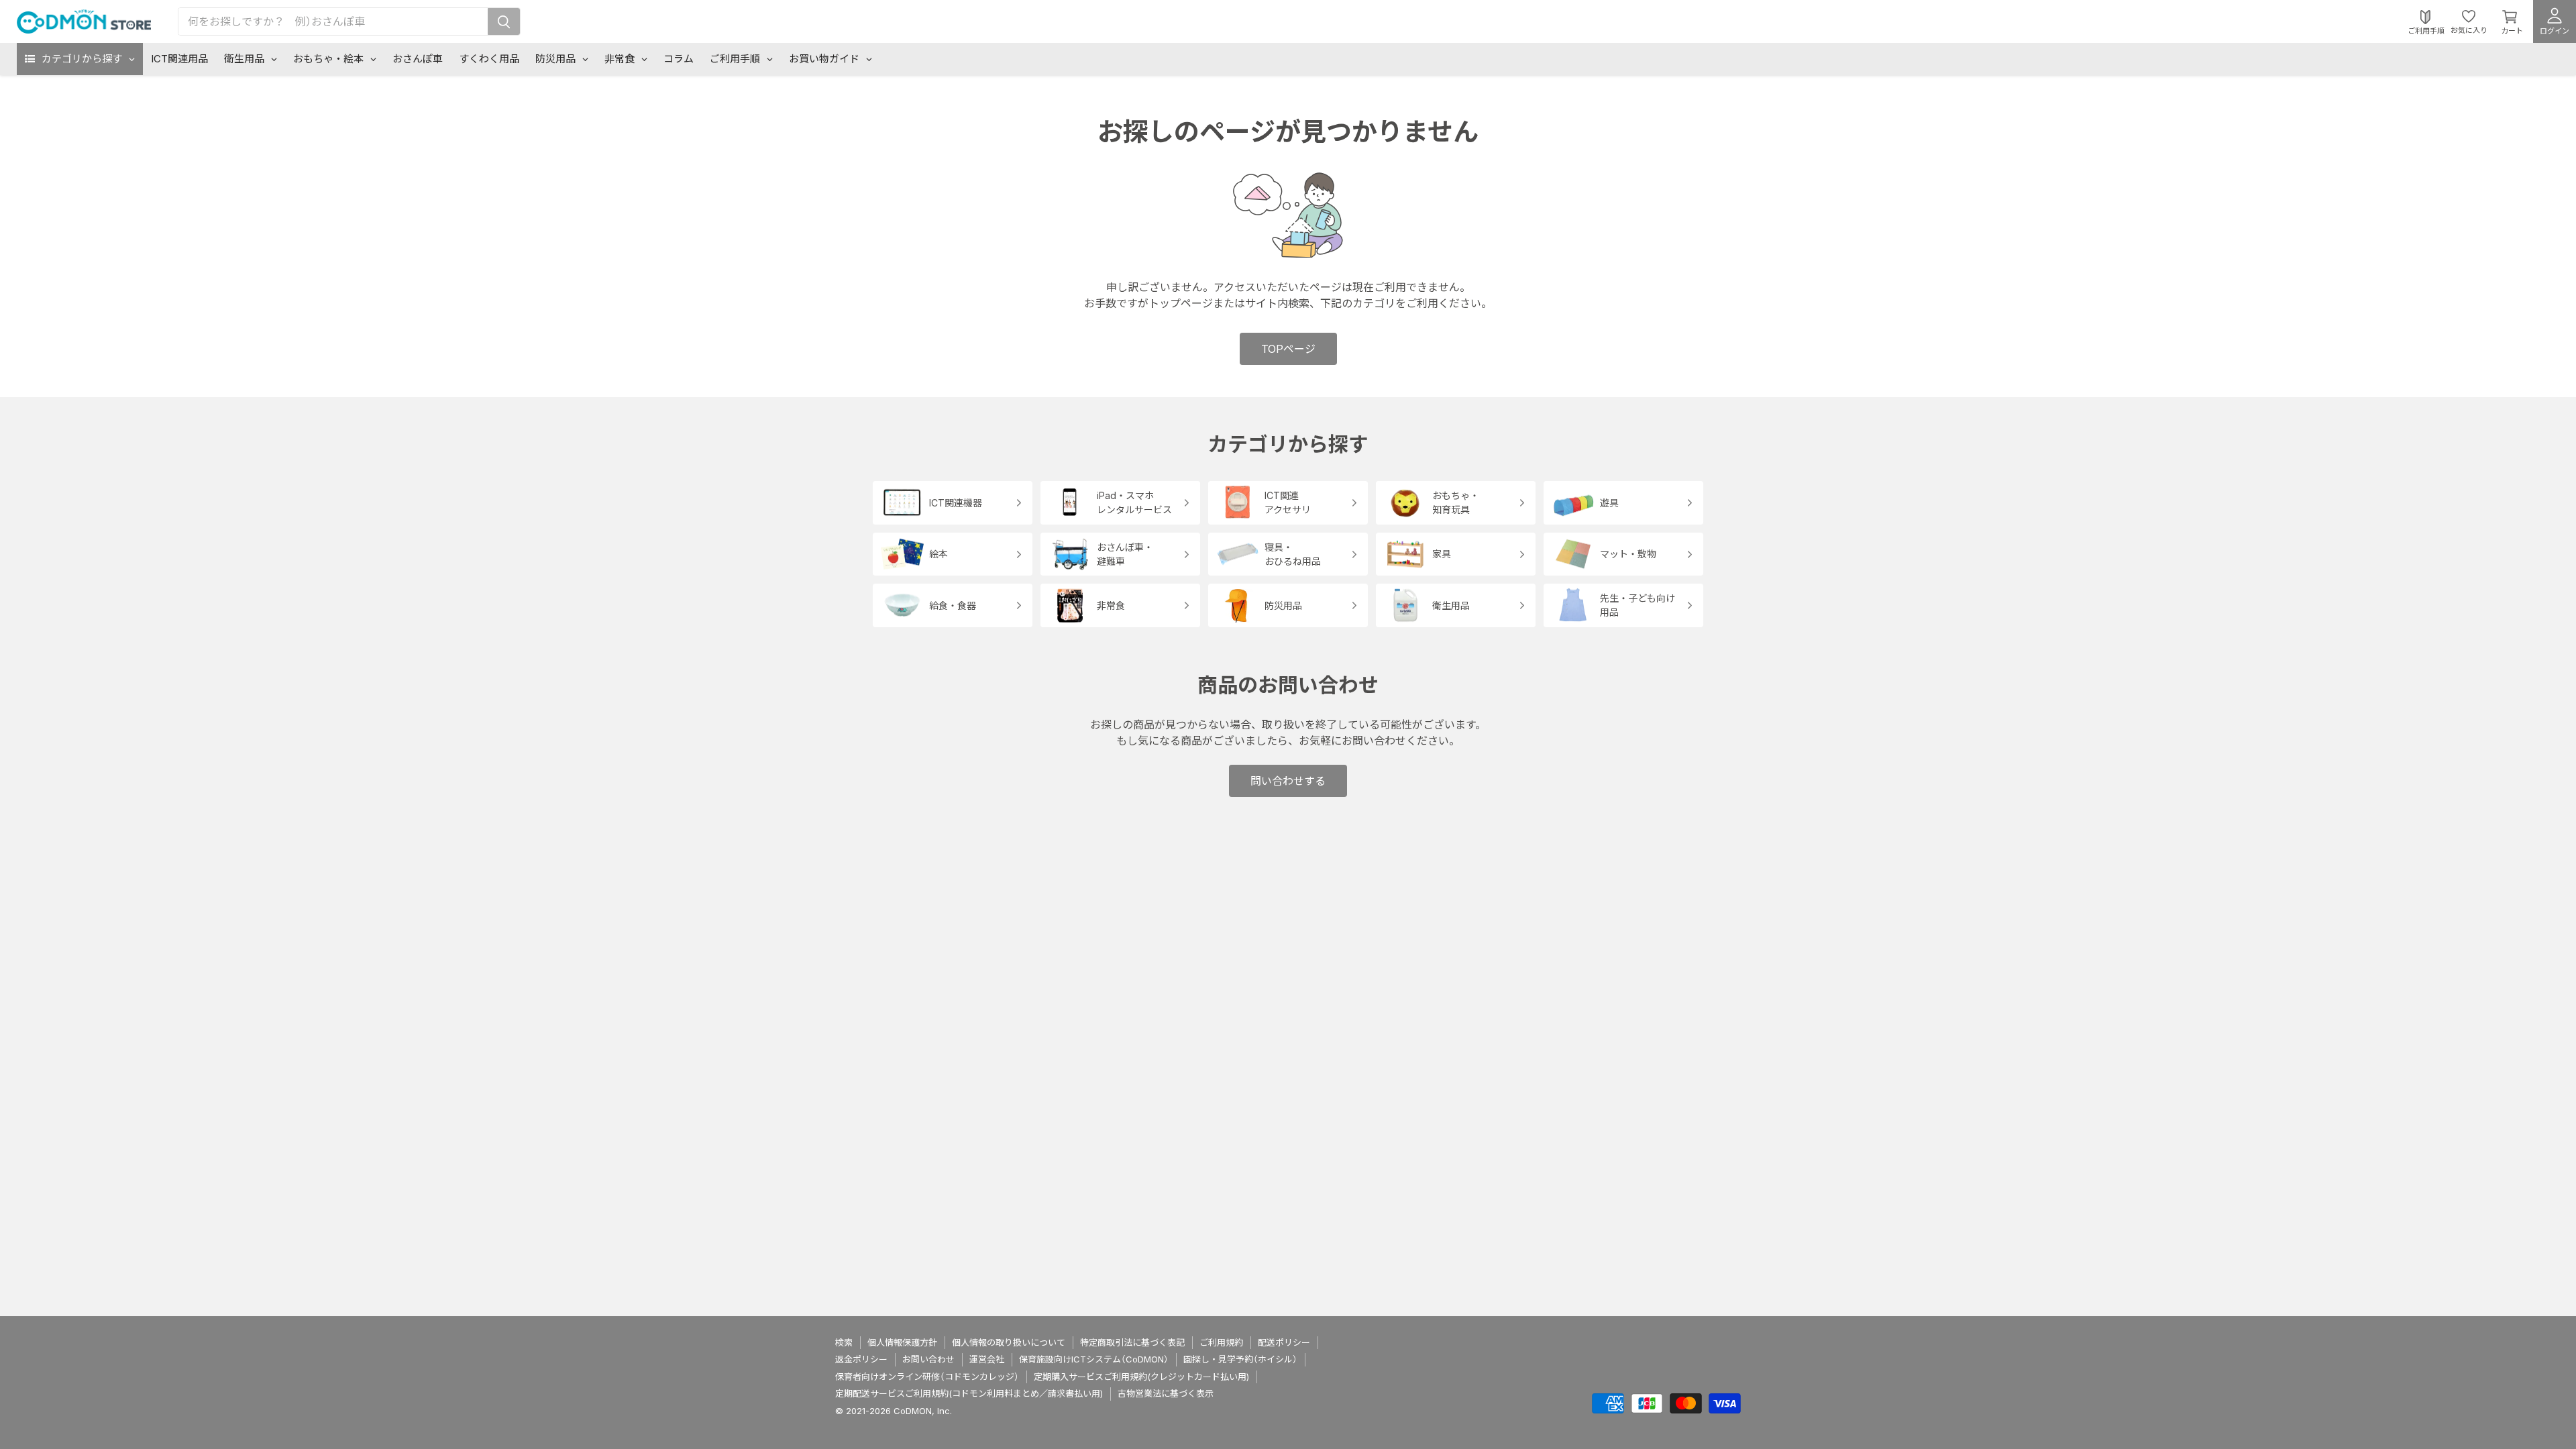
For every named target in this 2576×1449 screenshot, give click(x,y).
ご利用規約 (1221, 1342)
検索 (844, 1342)
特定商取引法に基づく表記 (1132, 1342)
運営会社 (987, 1359)
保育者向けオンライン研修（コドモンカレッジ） (927, 1377)
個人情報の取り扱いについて (1009, 1342)
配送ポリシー (1284, 1342)
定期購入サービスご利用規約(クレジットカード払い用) (1141, 1377)
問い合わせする (1288, 781)
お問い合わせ (928, 1359)
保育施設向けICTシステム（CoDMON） (1094, 1359)
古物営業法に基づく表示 (1166, 1393)
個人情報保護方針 (902, 1342)
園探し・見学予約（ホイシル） (1240, 1359)
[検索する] (504, 21)
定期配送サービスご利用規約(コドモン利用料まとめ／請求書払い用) (969, 1393)
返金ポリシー (861, 1359)
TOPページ (1288, 349)
